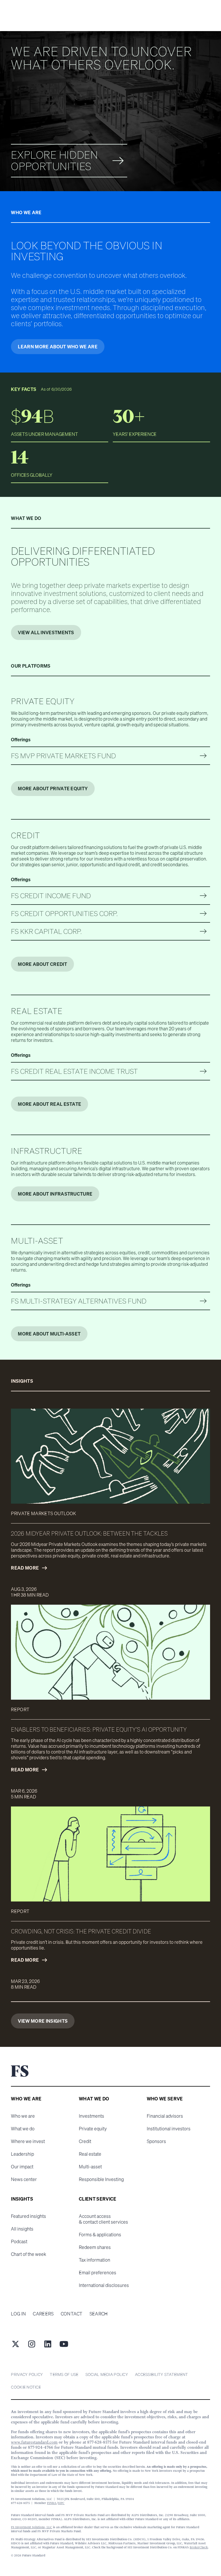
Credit (85, 2141)
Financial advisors (165, 2116)
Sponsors (156, 2141)
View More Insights (43, 2021)
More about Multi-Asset (49, 1334)
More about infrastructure (55, 1194)
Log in (18, 2314)
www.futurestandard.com (34, 2442)
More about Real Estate (49, 1104)
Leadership (22, 2154)
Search (99, 2314)
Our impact (22, 2167)
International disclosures (104, 2285)
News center (24, 2179)
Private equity (93, 2129)
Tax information (95, 2260)
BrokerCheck (199, 2547)
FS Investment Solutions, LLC (32, 2527)
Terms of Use (64, 2374)
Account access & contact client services (103, 2219)
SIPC (61, 2503)
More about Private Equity (53, 789)
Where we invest (28, 2141)
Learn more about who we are (58, 347)
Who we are (23, 2116)
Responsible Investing (101, 2179)
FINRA (52, 2503)
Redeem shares (95, 2247)
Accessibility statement (161, 2374)
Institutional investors (169, 2129)
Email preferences (98, 2273)
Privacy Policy (27, 2374)
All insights (22, 2229)
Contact (72, 2314)
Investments (92, 2116)
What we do (23, 2129)
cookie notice (26, 2387)
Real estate (90, 2154)
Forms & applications (100, 2235)
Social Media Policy (107, 2374)
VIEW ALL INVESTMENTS (46, 632)
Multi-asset (90, 2167)
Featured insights (28, 2216)
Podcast (19, 2241)
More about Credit (42, 964)
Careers (43, 2314)
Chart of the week (28, 2254)
